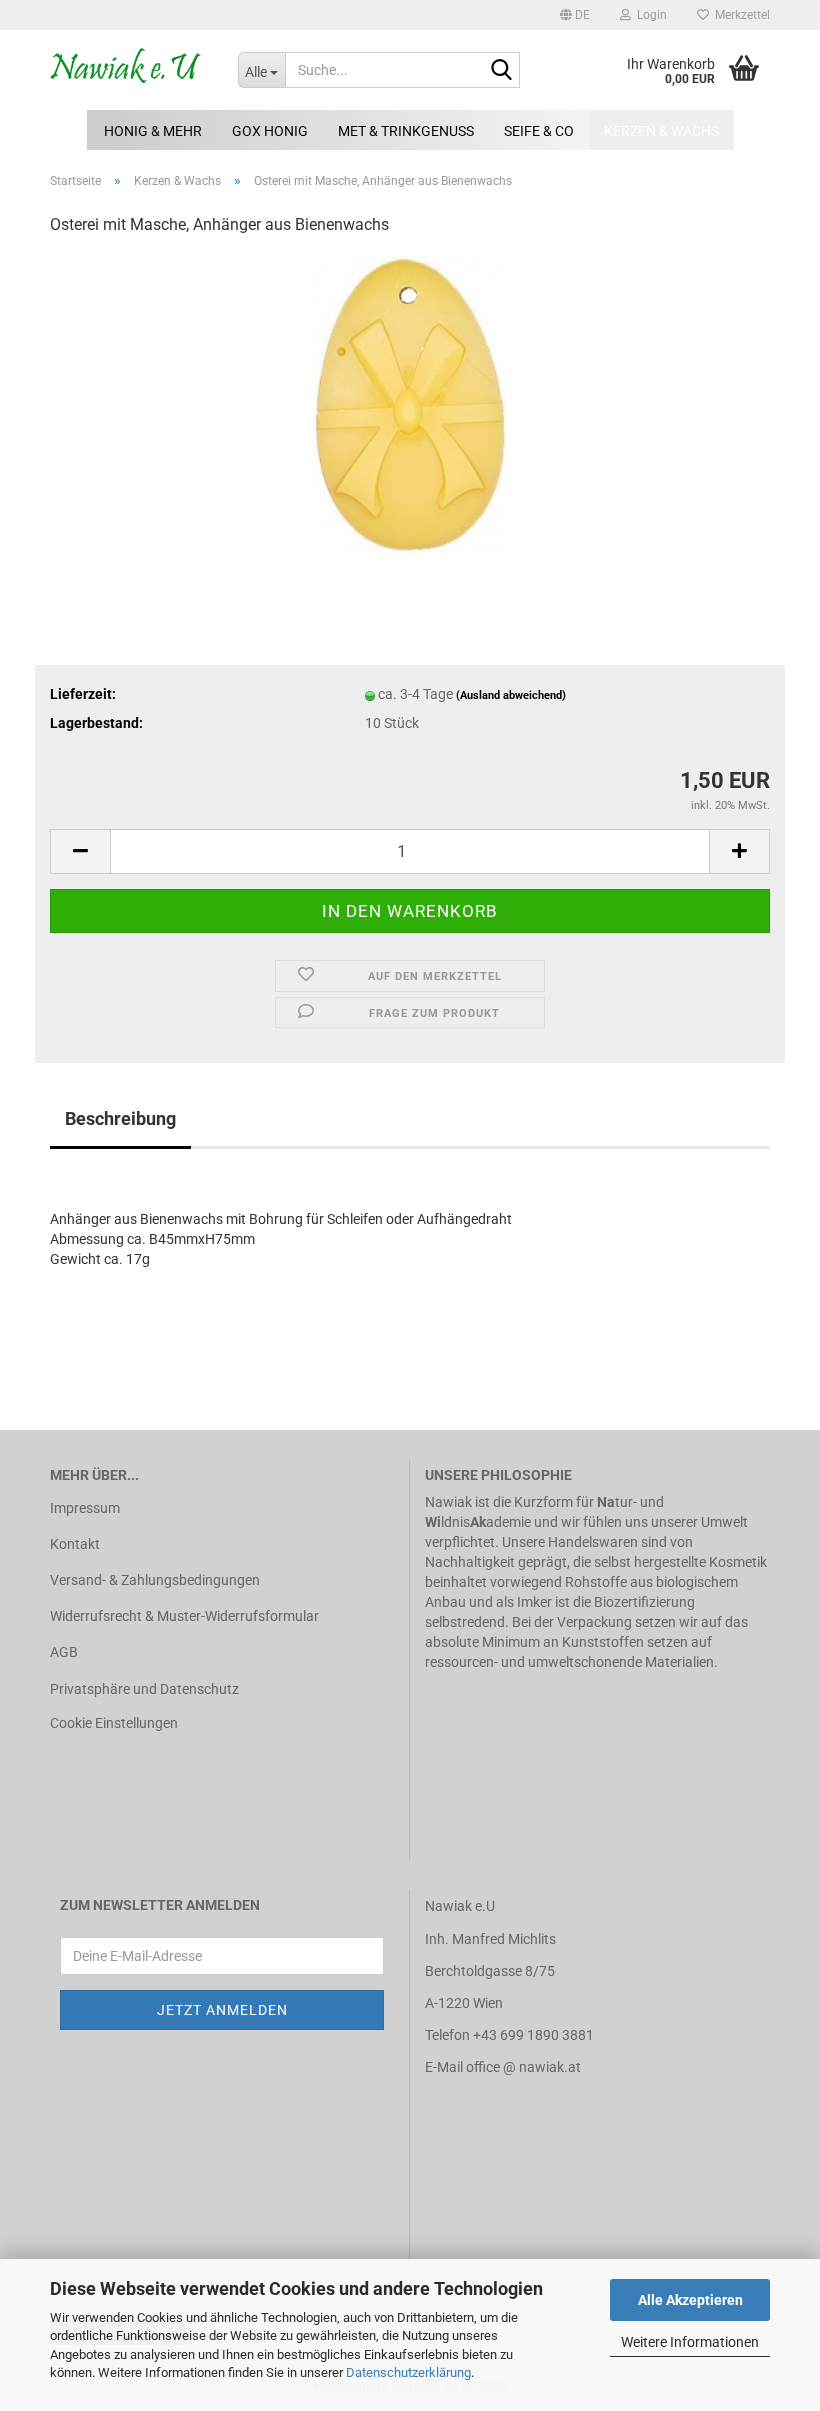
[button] (575, 15)
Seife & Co (539, 131)
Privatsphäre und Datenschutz (144, 1689)
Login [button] (649, 15)
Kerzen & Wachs (661, 131)
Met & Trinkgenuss (406, 131)
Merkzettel (739, 15)
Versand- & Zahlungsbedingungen (155, 1580)
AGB (64, 1652)
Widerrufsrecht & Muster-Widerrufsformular (184, 1616)
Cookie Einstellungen (114, 1723)
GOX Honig (270, 131)
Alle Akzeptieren (690, 2300)
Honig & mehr (153, 131)
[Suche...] (501, 71)
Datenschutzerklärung (408, 2372)
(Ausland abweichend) (511, 695)
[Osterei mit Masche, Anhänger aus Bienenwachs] (409, 404)
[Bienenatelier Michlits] (129, 70)
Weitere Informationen (690, 2342)
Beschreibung (120, 1118)
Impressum (85, 1508)
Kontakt (75, 1544)
